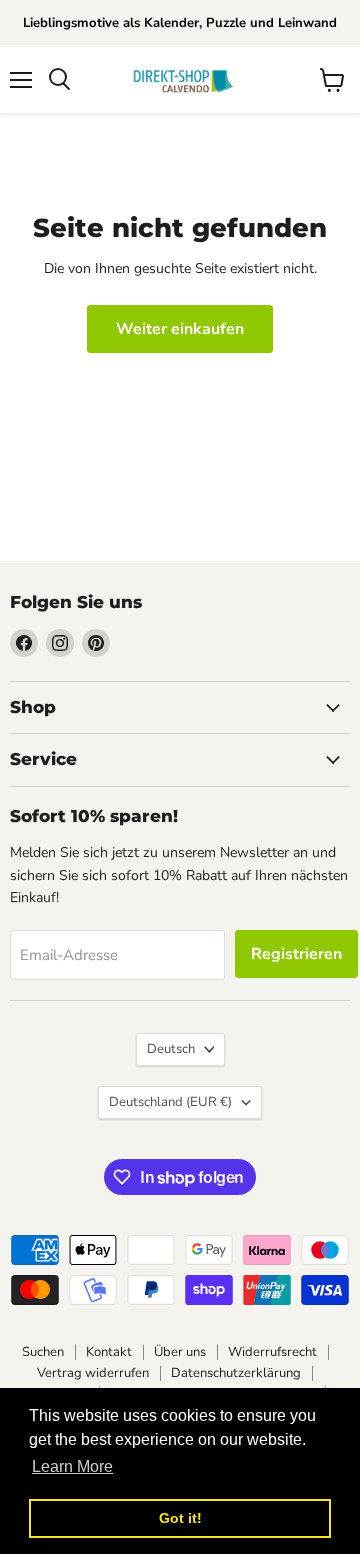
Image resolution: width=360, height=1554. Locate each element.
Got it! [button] (180, 1518)
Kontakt (109, 1352)
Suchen (43, 1352)
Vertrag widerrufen (93, 1373)
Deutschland (170, 1102)
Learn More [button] (72, 1466)
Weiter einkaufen (180, 329)
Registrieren (296, 954)
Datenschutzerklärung (236, 1373)
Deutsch (171, 1049)
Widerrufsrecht (272, 1352)
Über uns (180, 1352)
